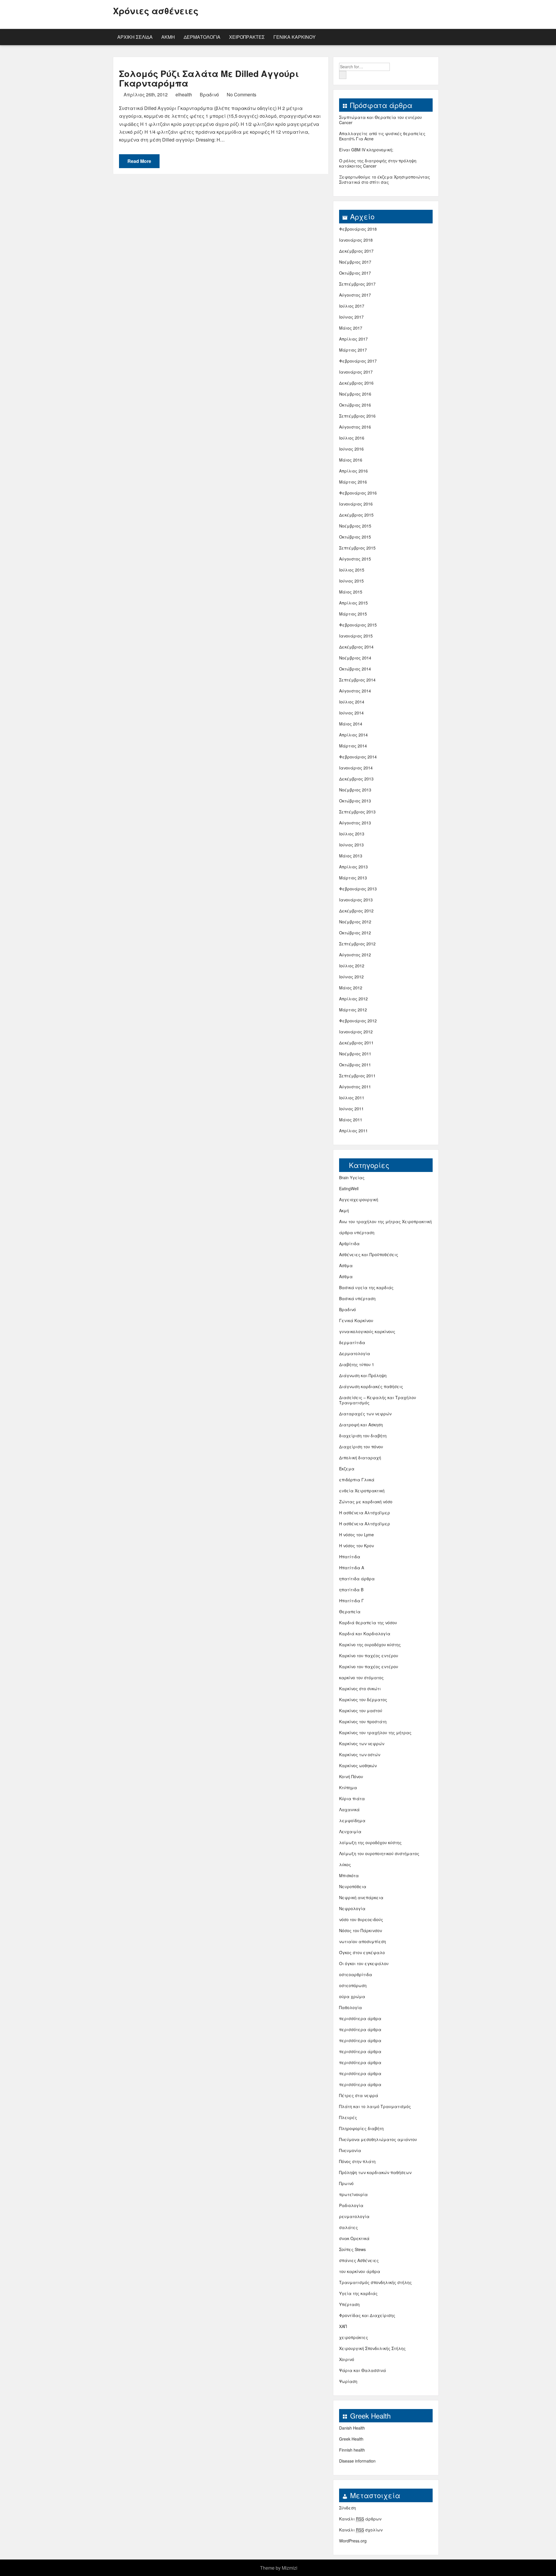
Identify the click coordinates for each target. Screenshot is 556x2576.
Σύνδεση (348, 2508)
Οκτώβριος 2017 (355, 273)
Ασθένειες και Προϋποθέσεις (369, 1254)
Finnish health (352, 2450)
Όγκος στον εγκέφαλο (362, 1952)
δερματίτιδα (352, 1342)
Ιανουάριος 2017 (356, 372)
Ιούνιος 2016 (351, 449)
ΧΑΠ (343, 2326)
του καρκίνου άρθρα (360, 2271)
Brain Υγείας (352, 1177)
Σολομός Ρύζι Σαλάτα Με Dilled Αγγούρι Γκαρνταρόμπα (209, 78)
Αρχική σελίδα (135, 37)
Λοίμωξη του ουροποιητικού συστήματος (379, 1853)
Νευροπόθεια (353, 1886)
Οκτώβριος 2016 (355, 405)
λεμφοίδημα (352, 1820)
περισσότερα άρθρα (360, 2018)
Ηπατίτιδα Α (352, 1568)
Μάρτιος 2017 (353, 350)
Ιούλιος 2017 (352, 306)
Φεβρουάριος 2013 (358, 889)
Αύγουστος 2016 (355, 427)
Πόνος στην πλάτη (357, 2161)
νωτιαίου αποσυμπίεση (363, 1941)
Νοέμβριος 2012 (355, 922)
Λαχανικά (349, 1809)
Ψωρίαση (348, 2381)
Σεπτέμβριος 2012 (357, 944)
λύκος (345, 1864)
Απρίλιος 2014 (353, 735)
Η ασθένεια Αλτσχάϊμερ (365, 1513)
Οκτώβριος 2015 (355, 537)
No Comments (241, 94)
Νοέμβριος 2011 (355, 1054)
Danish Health (352, 2428)
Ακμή (168, 37)
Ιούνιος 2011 (351, 1109)
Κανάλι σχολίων (361, 2530)
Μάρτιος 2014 (353, 746)
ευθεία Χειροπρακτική (362, 1491)
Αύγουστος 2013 (355, 823)
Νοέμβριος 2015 (355, 526)
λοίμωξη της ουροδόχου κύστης (370, 1842)
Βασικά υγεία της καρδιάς (366, 1287)
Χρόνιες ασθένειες (156, 11)
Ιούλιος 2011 (352, 1098)
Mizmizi (290, 2568)
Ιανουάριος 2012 (356, 1032)
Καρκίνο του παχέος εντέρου (369, 1656)
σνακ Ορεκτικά (354, 2238)
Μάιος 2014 (351, 724)
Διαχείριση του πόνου (361, 1447)
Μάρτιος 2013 (353, 878)
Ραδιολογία (351, 2205)
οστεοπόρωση (353, 1985)
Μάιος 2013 (351, 856)
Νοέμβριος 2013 (355, 790)
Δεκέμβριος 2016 (356, 383)
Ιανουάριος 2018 (356, 240)
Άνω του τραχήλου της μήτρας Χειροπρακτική (385, 1221)
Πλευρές (348, 2117)
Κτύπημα (348, 1787)
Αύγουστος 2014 (355, 691)
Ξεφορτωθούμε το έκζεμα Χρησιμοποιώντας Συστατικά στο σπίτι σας (385, 179)
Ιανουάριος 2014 (356, 768)
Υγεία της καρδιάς (358, 2293)
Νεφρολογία (352, 1908)
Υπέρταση (349, 2304)
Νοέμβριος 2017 (355, 262)
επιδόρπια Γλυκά (357, 1480)
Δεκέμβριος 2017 (356, 251)
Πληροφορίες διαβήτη (361, 2128)
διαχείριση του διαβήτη (363, 1436)
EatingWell (349, 1188)
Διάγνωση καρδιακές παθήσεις (371, 1386)
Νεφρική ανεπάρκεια (361, 1897)
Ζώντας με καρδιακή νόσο (366, 1502)
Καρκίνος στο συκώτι (360, 1688)
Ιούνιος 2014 (351, 713)
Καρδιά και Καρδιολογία (365, 1634)
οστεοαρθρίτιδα (356, 1974)
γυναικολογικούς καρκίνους (367, 1331)
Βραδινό (209, 94)
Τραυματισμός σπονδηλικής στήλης (375, 2282)
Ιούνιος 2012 (351, 977)
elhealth (184, 94)
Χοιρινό (347, 2359)
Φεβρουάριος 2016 (358, 493)
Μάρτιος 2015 (353, 614)
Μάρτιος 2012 (353, 1010)
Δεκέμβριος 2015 (356, 515)
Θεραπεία (350, 1612)
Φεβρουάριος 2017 (358, 361)
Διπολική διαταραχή (360, 1458)
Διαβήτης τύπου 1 (357, 1364)
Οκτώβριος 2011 (355, 1065)
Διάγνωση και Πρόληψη (363, 1375)
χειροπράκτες (247, 37)
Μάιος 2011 (351, 1120)
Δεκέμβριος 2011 (356, 1043)
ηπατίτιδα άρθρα (357, 1579)
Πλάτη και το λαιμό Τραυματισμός (375, 2106)
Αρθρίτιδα (349, 1243)
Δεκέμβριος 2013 (356, 779)
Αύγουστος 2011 (355, 1087)
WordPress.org (353, 2541)
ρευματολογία (354, 2216)
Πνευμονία (350, 2150)
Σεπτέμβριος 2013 (357, 812)
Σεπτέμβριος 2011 (357, 1076)
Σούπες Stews (352, 2249)
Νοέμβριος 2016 (355, 394)
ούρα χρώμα (352, 1996)
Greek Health (351, 2439)
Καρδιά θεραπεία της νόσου (368, 1623)
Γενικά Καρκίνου (295, 37)
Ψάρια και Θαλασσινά (363, 2370)
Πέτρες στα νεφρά (359, 2095)
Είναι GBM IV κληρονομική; (366, 150)
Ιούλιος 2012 (352, 966)
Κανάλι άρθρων (360, 2519)
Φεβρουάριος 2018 (358, 229)
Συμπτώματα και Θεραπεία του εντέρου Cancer (381, 120)
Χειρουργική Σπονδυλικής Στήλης (372, 2348)
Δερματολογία (202, 37)
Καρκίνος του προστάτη (363, 1721)
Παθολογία (351, 2007)
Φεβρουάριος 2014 (358, 757)
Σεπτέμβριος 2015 (357, 548)
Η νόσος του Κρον (356, 1546)
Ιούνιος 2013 (351, 845)
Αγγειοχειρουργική (359, 1199)
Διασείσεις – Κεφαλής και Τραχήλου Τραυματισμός (378, 1400)
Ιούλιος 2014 (352, 702)
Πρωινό (346, 2183)
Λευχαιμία (350, 1831)
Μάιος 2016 (351, 460)
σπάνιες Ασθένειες (359, 2260)
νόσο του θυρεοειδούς (361, 1919)
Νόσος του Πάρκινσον (361, 1930)
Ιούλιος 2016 (352, 438)
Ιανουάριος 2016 (356, 504)
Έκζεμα (347, 1469)
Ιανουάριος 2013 (356, 900)
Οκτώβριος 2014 (355, 669)
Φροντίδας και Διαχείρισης (367, 2315)
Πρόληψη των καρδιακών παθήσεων (375, 2172)
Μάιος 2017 (351, 328)
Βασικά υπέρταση (357, 1298)
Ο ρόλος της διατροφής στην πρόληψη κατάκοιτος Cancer (378, 163)
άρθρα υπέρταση (357, 1232)
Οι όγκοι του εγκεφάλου (364, 1963)
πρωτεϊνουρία (353, 2194)
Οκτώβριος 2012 (355, 933)
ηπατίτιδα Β (351, 1590)
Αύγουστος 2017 (355, 295)
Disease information (357, 2461)
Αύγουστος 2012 (355, 955)
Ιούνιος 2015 (351, 581)
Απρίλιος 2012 (353, 999)
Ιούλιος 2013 (352, 834)
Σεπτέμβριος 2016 (357, 416)
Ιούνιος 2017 (351, 317)
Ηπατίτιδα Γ (352, 1601)
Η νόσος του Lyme (356, 1535)
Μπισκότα (349, 1875)
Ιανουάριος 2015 (356, 636)
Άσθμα (346, 1265)
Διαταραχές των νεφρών (365, 1414)
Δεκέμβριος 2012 (356, 911)
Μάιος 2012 (351, 988)
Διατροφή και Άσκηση (361, 1425)
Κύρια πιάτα (352, 1798)
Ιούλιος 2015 (352, 570)
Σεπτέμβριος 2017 (357, 284)
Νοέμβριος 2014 (355, 658)
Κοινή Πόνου (351, 1776)
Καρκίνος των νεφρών (362, 1743)
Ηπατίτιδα (350, 1557)
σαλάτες (349, 2227)
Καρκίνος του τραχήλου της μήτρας (375, 1732)
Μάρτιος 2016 (353, 482)
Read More (139, 161)
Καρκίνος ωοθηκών (358, 1765)
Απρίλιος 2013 (353, 867)
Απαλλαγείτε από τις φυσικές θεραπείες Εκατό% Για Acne (382, 136)
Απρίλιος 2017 (353, 339)
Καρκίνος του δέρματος (363, 1699)
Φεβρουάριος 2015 (358, 625)
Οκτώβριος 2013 (355, 801)
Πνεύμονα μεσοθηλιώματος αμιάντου (378, 2139)
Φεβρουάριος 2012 (358, 1021)
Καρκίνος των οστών (360, 1754)
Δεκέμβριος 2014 (356, 647)
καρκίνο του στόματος (361, 1677)
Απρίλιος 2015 (353, 603)
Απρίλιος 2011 (353, 1131)
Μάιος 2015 (351, 592)
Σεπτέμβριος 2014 (357, 680)
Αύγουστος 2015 (355, 559)
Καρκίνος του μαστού (361, 1710)
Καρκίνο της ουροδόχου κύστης (370, 1645)
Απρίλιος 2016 (353, 471)
